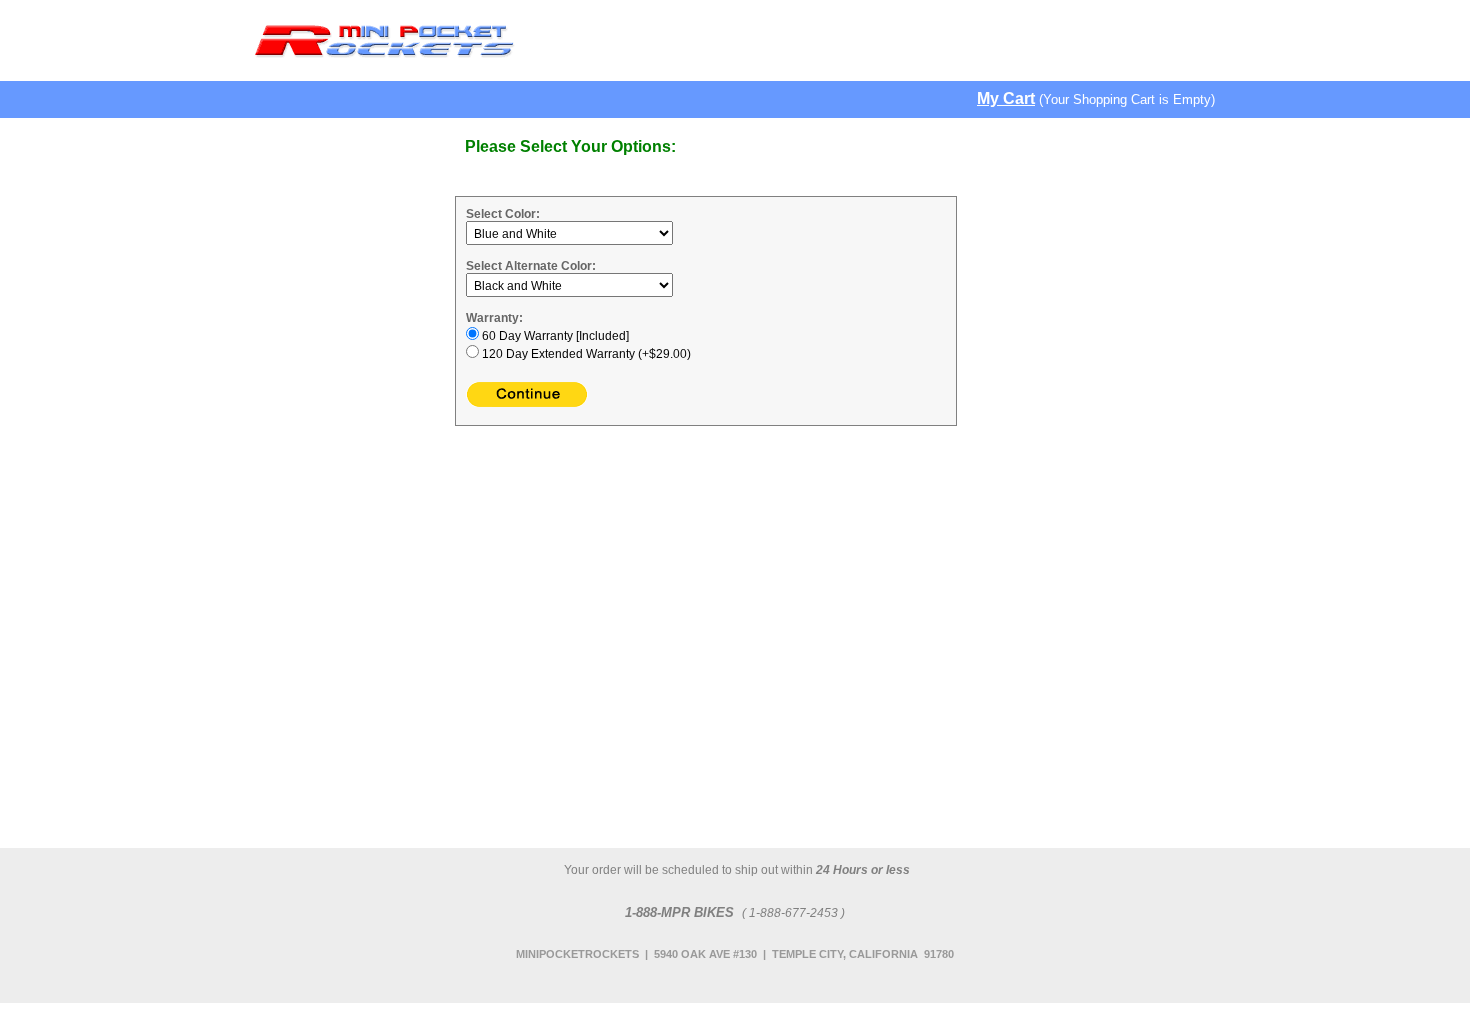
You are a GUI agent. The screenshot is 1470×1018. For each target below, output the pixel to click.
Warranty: (494, 318)
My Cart (1006, 98)
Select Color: (503, 214)
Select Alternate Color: (531, 266)
